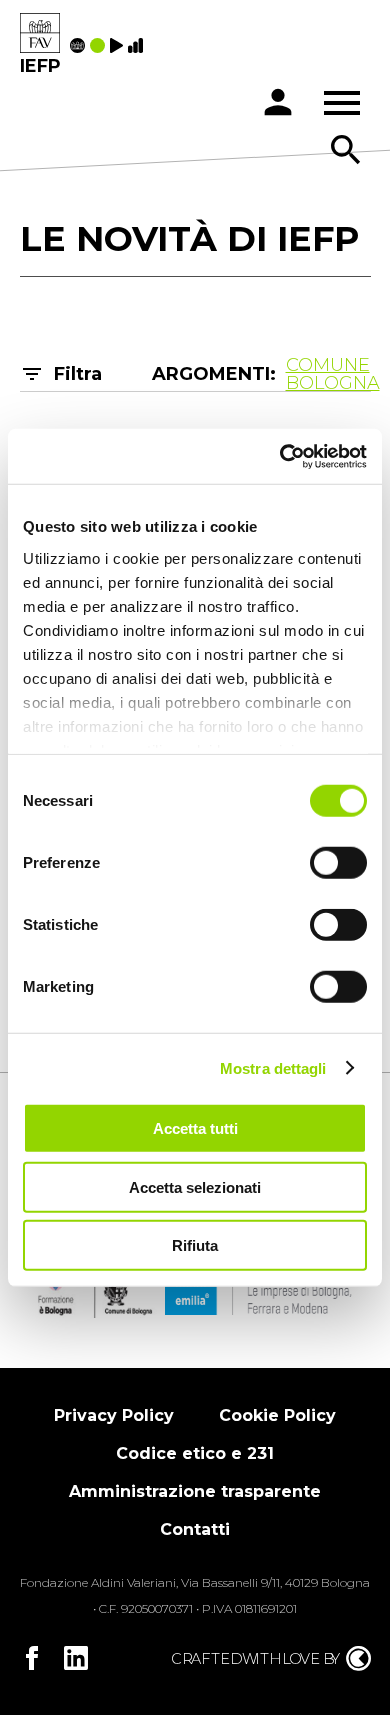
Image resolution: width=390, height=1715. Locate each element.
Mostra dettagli (273, 1067)
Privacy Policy (114, 1415)
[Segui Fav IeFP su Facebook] (32, 1658)
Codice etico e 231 (195, 1453)
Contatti (195, 1529)
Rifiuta (195, 1245)
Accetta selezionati (195, 1186)
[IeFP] (40, 34)
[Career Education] (119, 47)
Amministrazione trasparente (195, 1491)
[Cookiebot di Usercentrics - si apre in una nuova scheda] (280, 456)
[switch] (338, 863)
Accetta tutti (195, 1128)
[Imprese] (138, 47)
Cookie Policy (277, 1415)
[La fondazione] (80, 47)
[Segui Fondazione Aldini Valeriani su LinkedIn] (76, 1658)
